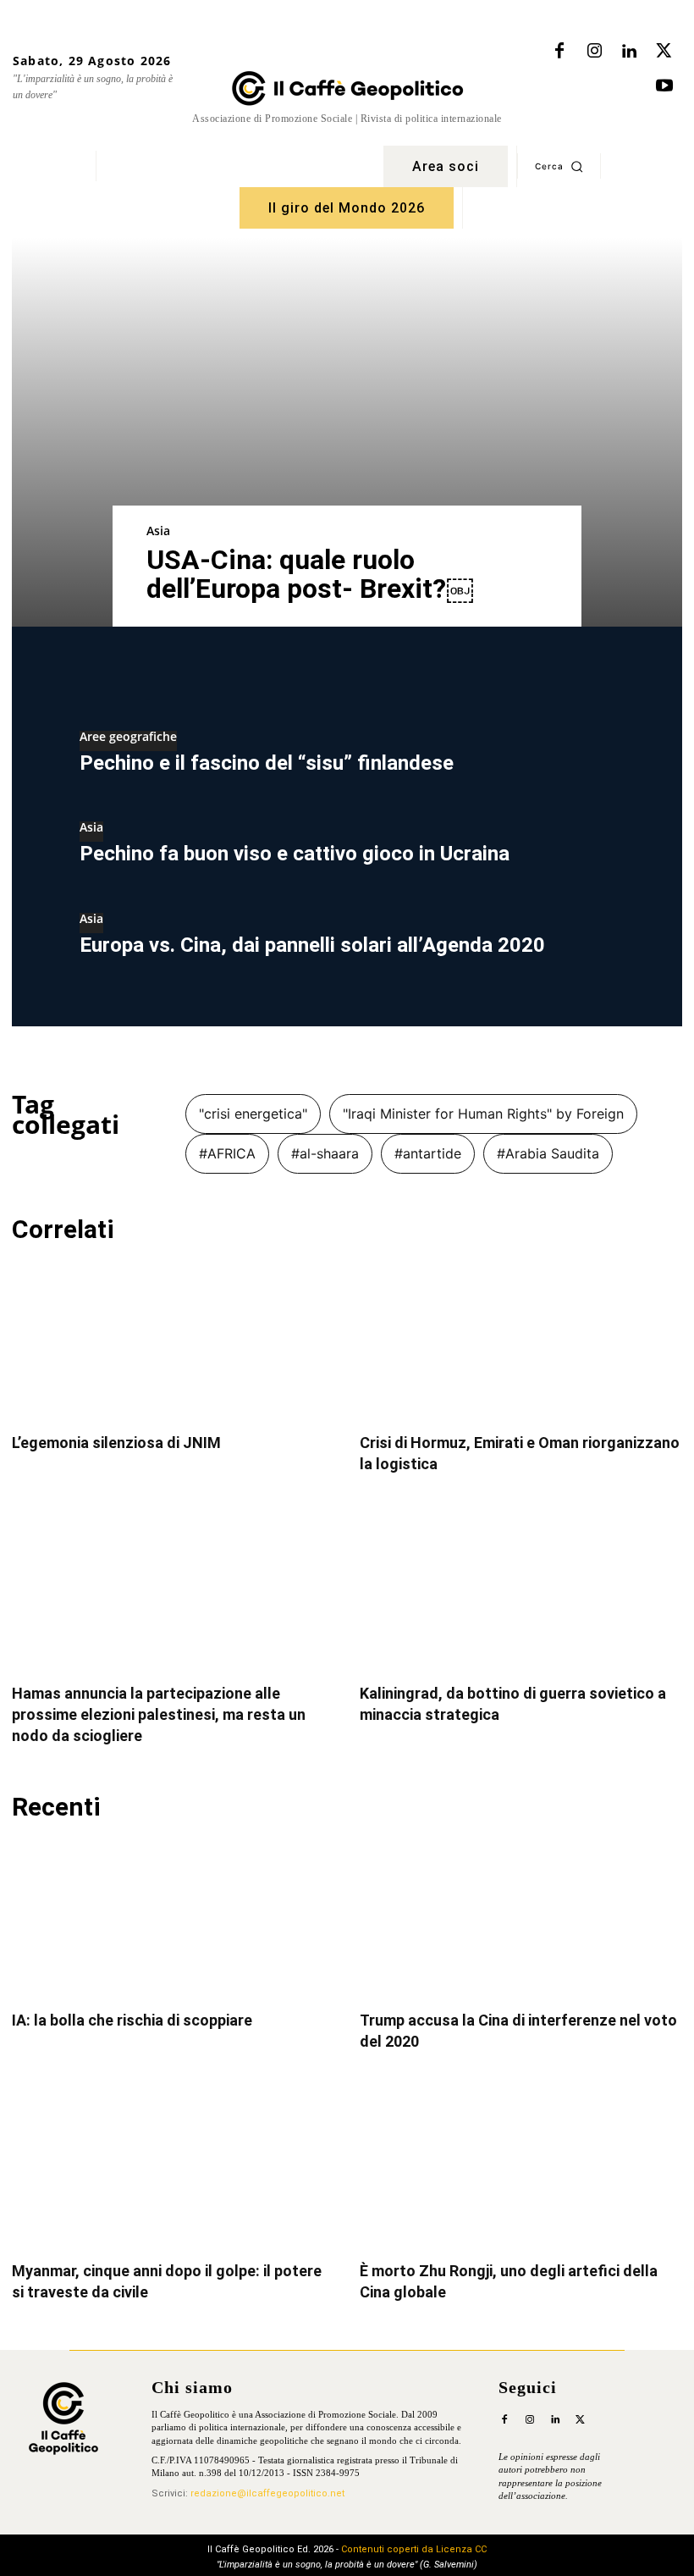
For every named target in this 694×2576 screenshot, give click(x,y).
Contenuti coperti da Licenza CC (414, 2549)
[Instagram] (594, 52)
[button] (559, 166)
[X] (664, 52)
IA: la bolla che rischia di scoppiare (132, 2020)
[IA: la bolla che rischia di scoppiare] (173, 1918)
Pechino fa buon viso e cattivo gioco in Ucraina (295, 854)
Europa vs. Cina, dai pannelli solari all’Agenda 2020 (312, 945)
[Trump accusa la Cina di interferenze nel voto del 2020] (521, 1918)
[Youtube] (664, 86)
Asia (158, 531)
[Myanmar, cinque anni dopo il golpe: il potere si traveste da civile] (173, 2168)
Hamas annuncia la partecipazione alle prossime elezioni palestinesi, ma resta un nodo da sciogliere (159, 1714)
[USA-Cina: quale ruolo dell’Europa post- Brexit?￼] (347, 432)
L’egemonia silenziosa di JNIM (116, 1443)
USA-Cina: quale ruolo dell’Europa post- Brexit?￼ (310, 574)
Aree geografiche (128, 738)
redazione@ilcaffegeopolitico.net (267, 2493)
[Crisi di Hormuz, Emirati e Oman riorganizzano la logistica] (521, 1341)
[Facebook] (559, 52)
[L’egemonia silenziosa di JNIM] (173, 1341)
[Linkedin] (629, 52)
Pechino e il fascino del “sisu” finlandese (267, 763)
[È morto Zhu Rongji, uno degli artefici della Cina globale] (521, 2168)
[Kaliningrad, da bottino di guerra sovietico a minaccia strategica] (521, 1591)
